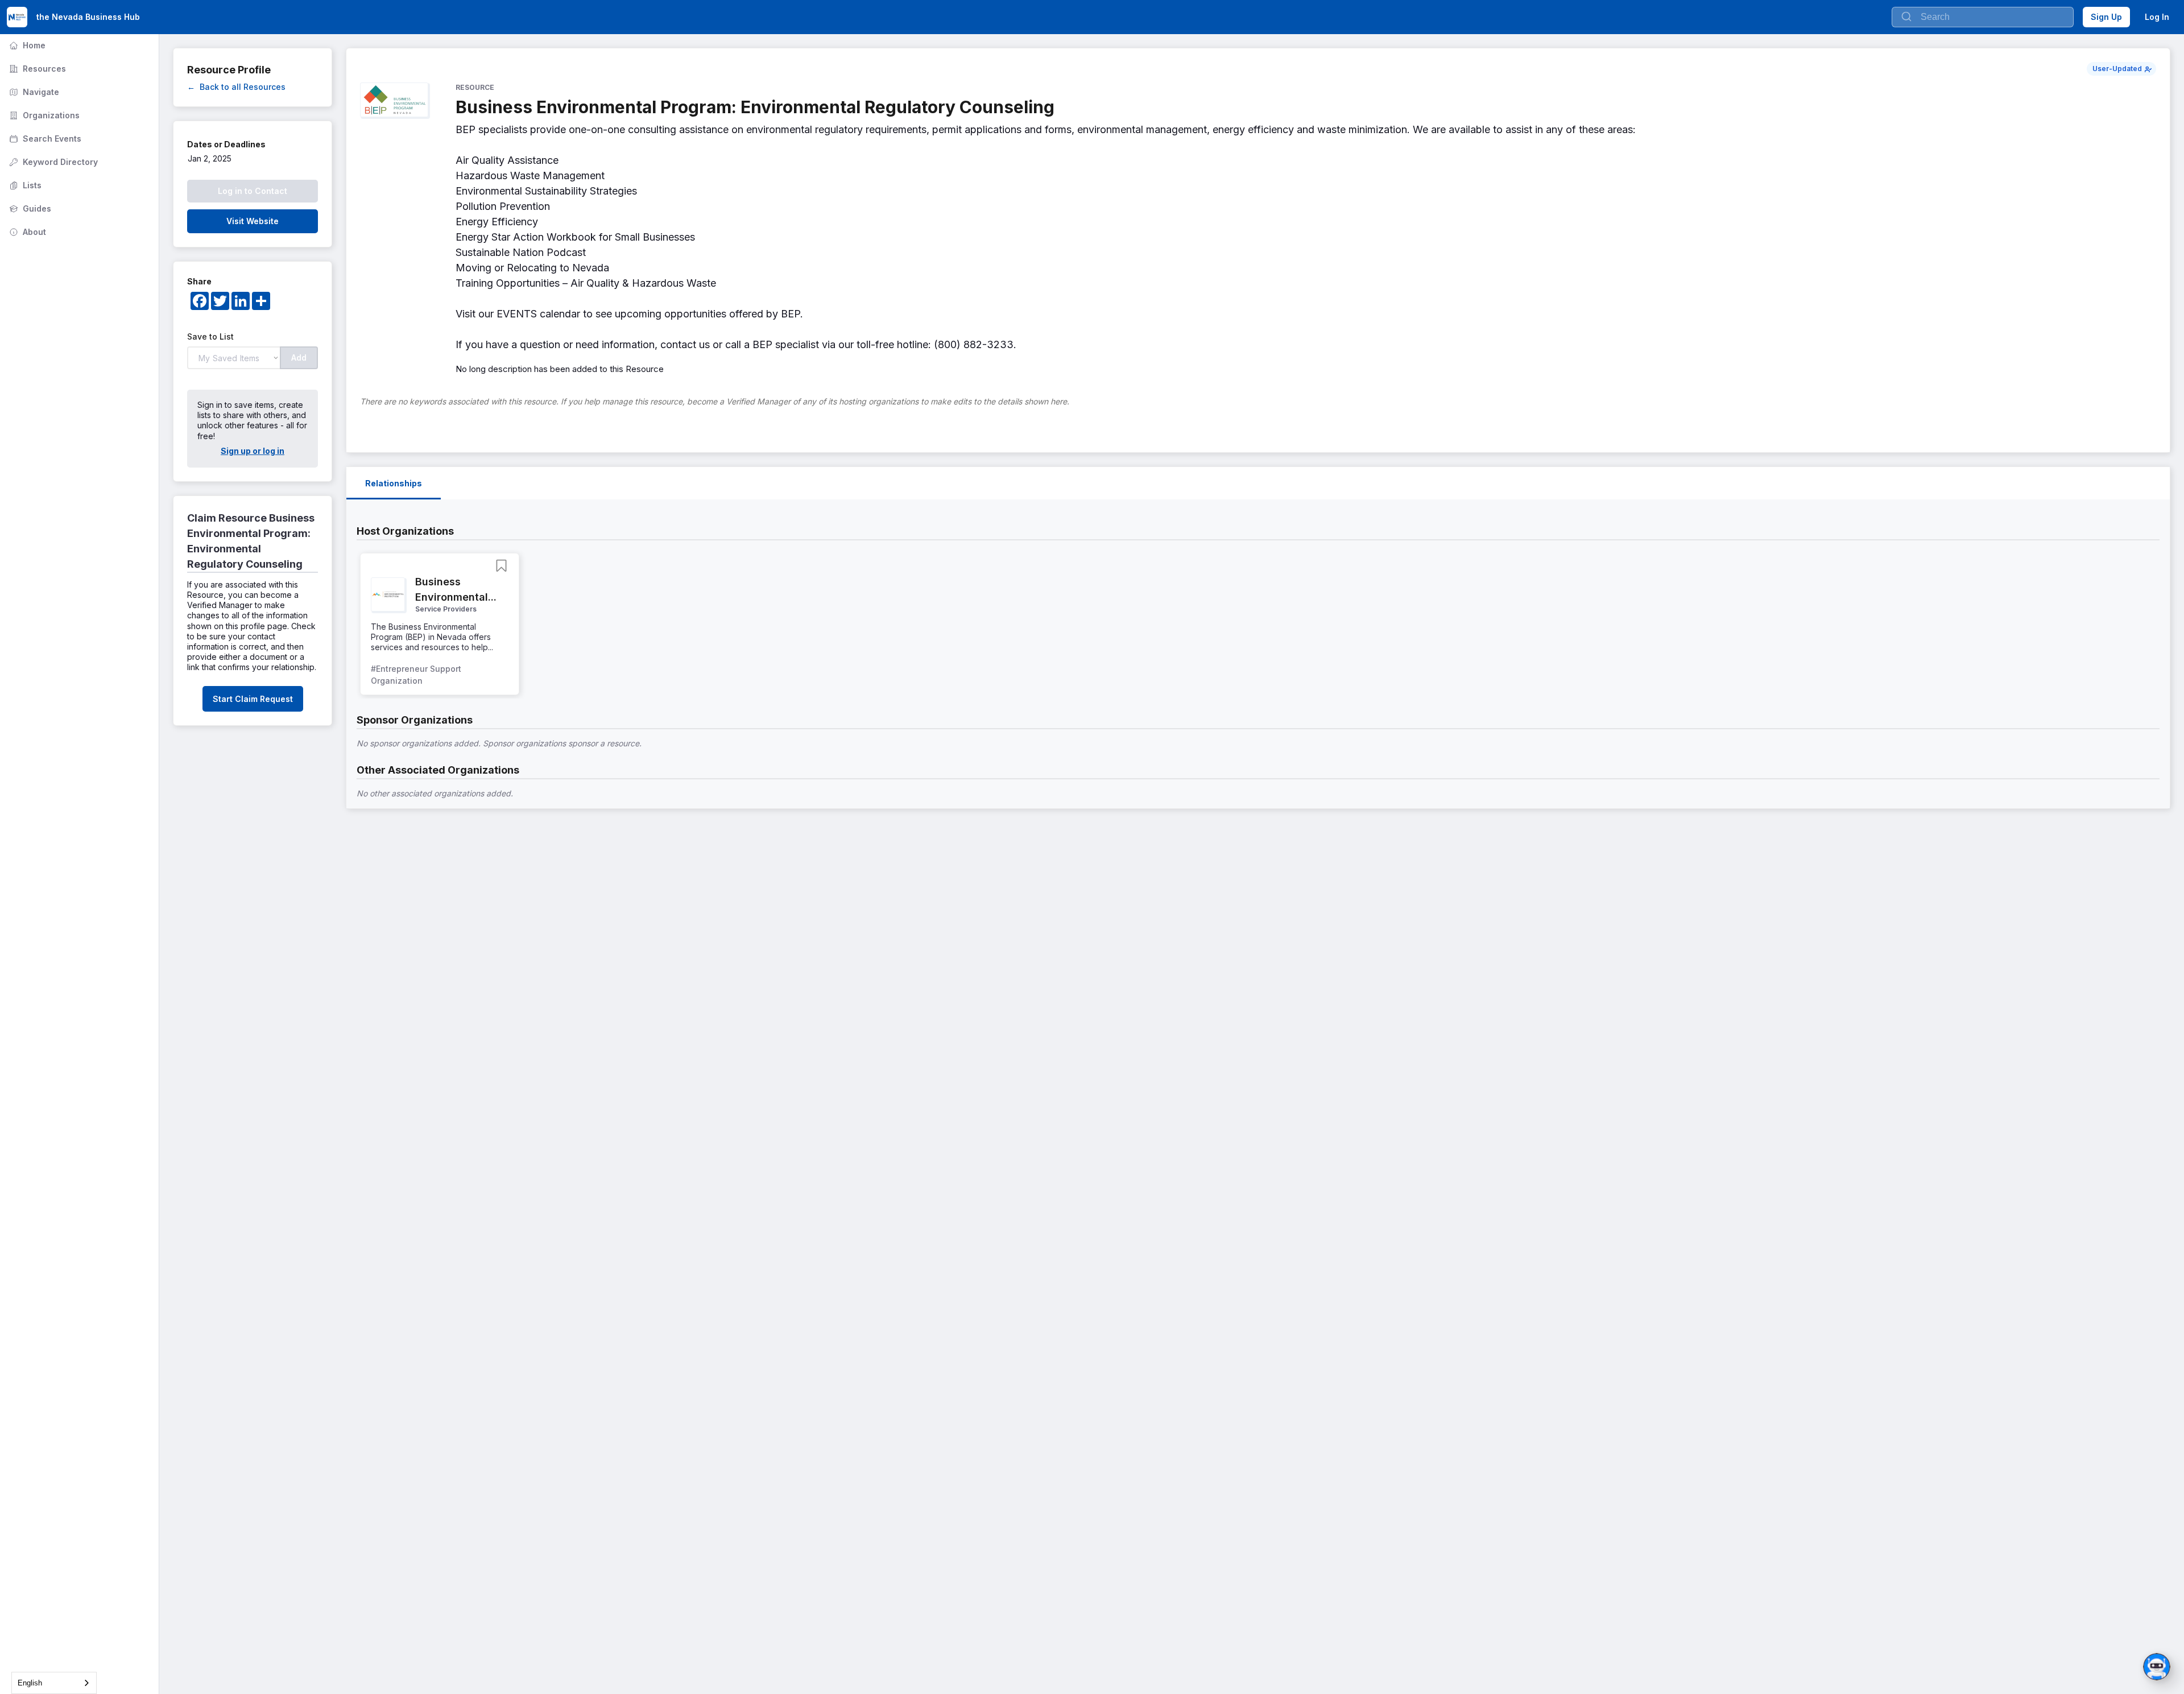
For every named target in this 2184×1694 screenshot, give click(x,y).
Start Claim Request (253, 699)
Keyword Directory (52, 162)
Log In (2157, 17)
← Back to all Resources (236, 87)
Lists (24, 185)
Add (299, 358)
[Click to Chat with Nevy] (2157, 1667)
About (26, 232)
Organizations (43, 115)
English (30, 1683)
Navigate (33, 92)
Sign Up (2106, 17)
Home (26, 45)
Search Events (44, 139)
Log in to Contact (253, 191)
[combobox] (54, 1683)
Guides (29, 208)
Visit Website (253, 221)
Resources (36, 69)
